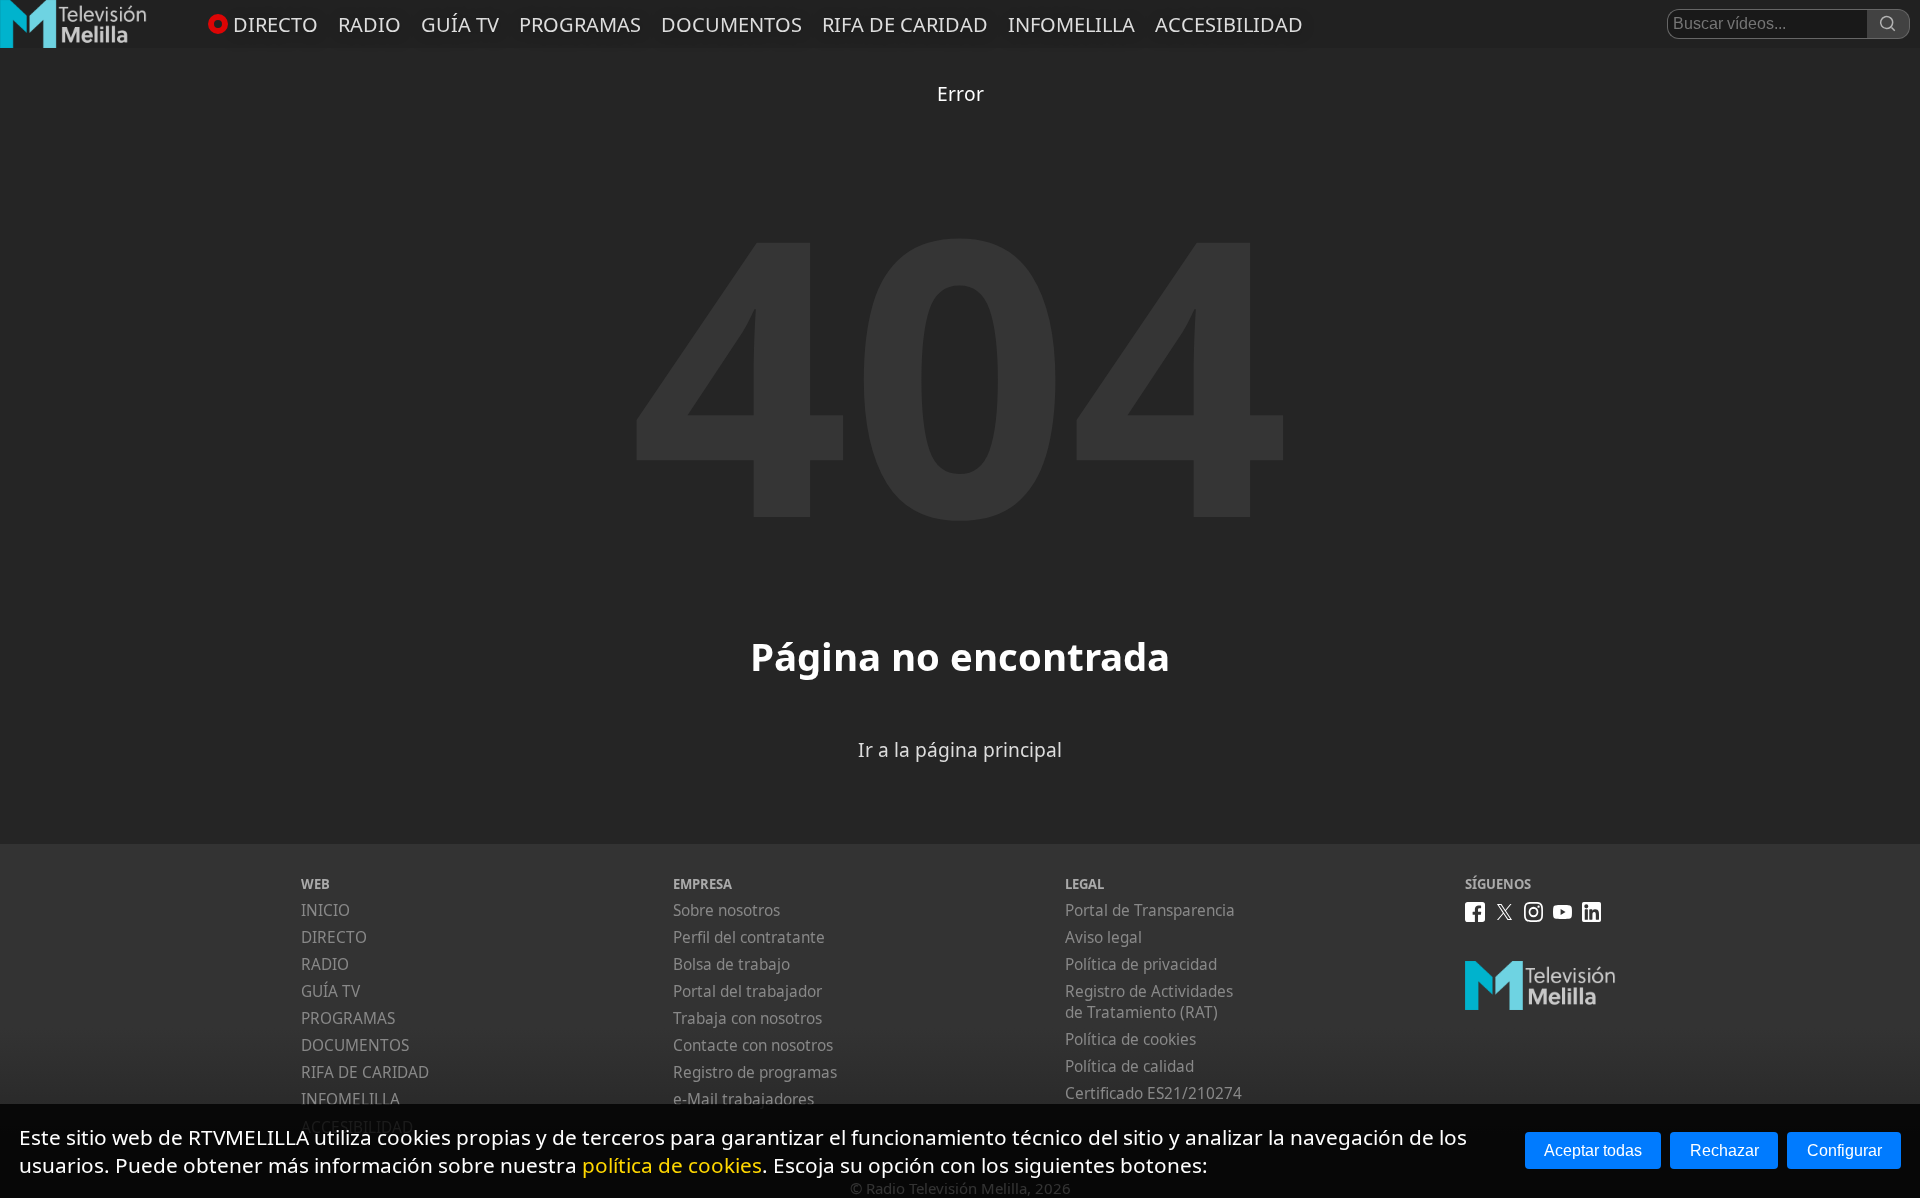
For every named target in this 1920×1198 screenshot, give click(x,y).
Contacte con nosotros (753, 1045)
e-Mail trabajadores (743, 1099)
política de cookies (672, 1165)
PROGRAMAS (580, 24)
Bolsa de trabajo (731, 964)
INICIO (325, 910)
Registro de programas (755, 1072)
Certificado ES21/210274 (1153, 1093)
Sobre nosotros (726, 910)
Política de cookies (1130, 1039)
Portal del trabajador (747, 991)
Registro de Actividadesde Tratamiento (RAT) (1149, 1002)
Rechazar (1724, 1150)
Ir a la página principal (960, 749)
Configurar (1844, 1150)
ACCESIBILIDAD (1229, 24)
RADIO (369, 24)
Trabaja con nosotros (747, 1018)
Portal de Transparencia (1150, 910)
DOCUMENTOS (731, 24)
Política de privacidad (1141, 964)
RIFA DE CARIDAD (905, 24)
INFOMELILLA (1071, 24)
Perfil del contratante (749, 937)
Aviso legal (1103, 937)
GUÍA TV (460, 24)
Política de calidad (1129, 1066)
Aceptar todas (1593, 1150)
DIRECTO (275, 24)
